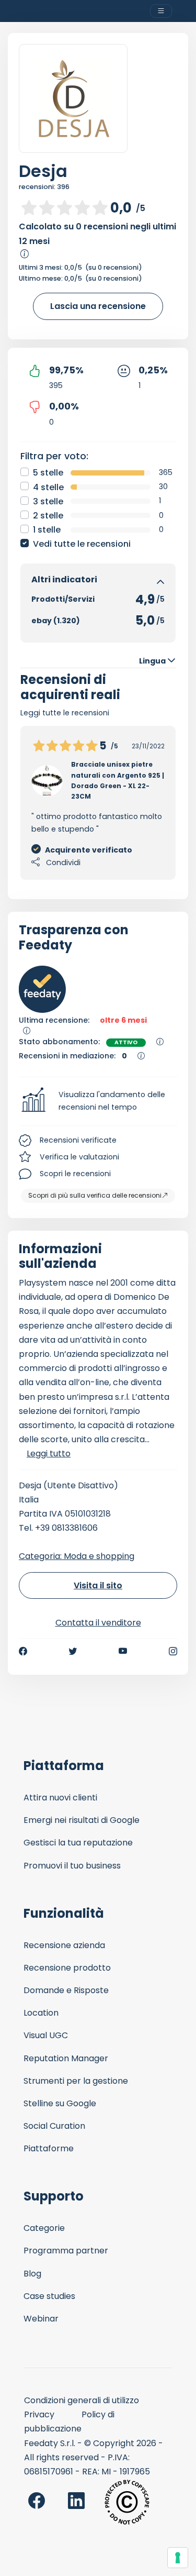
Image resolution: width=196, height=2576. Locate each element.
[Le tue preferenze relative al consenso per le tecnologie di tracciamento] (178, 2558)
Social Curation (54, 2126)
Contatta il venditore (98, 1623)
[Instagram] (173, 1651)
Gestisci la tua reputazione (78, 1843)
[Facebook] (23, 1651)
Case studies (49, 2296)
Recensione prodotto (67, 1968)
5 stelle (48, 473)
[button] (98, 1101)
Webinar (41, 2319)
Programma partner (66, 2251)
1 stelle (47, 530)
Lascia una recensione (98, 306)
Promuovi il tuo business (72, 1866)
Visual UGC (46, 2035)
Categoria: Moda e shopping (77, 1556)
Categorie (44, 2228)
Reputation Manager (66, 2058)
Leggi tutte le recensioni (65, 713)
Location (41, 2013)
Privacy (39, 2414)
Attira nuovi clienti (60, 1798)
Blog (32, 2274)
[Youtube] (123, 1651)
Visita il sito (98, 1585)
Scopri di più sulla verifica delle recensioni (95, 1195)
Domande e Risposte (66, 1990)
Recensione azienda (64, 1945)
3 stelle (48, 501)
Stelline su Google (60, 2103)
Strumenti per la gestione (76, 2081)
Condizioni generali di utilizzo (82, 2400)
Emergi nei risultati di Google (82, 1820)
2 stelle (48, 516)
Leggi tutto (49, 1453)
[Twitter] (73, 1651)
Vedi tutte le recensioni (82, 544)
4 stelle (48, 487)
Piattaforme (49, 2148)
